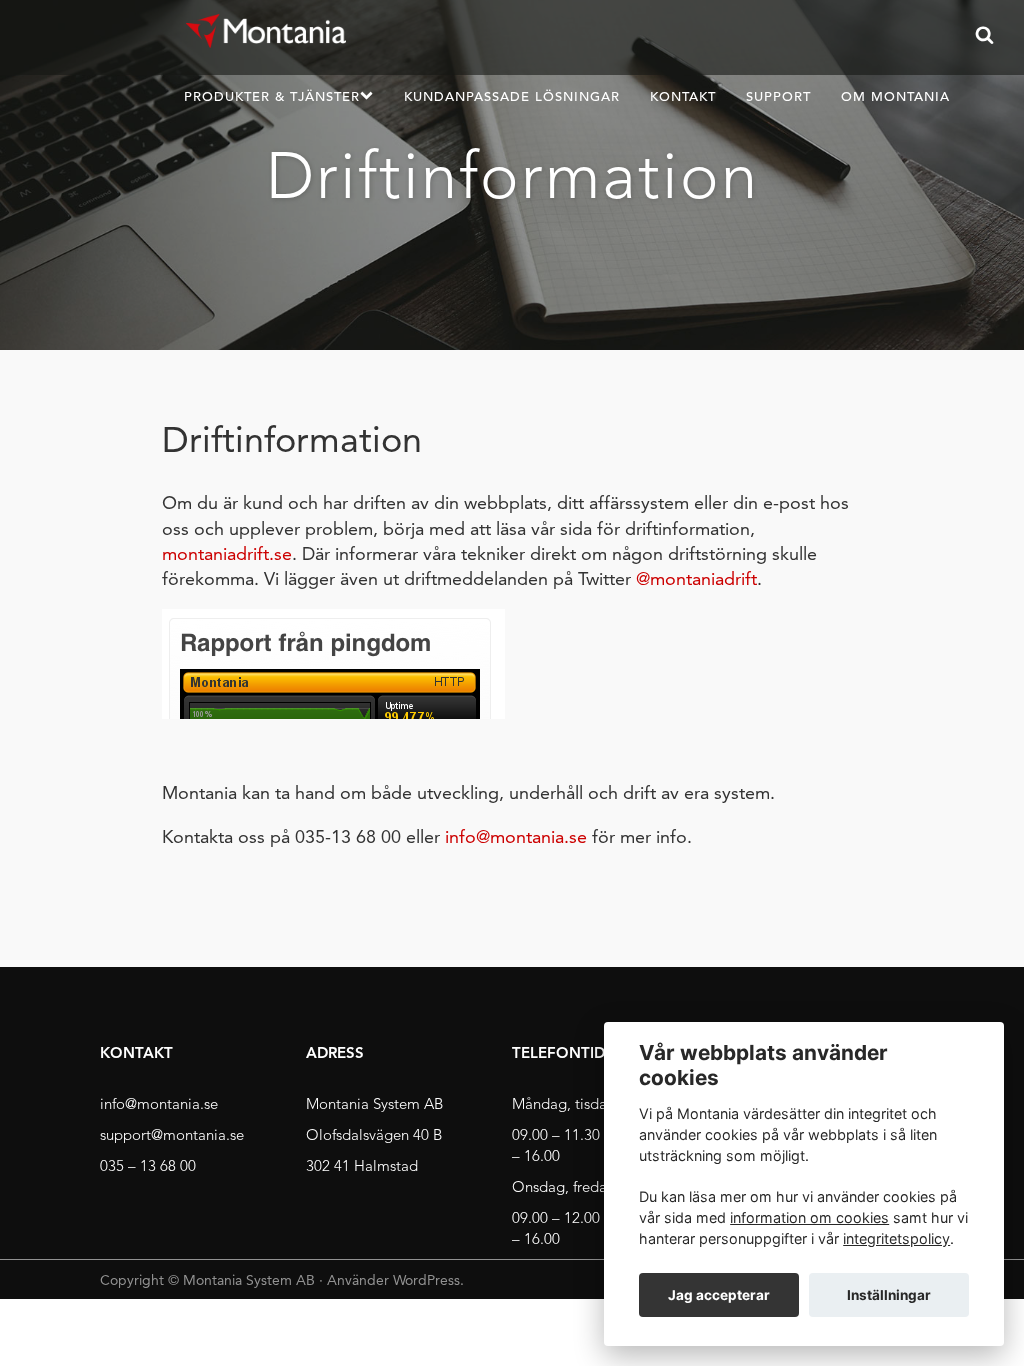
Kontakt (683, 96)
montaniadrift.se (227, 553)
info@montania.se (516, 836)
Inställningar (889, 1295)
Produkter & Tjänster (272, 96)
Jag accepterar (719, 1295)
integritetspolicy (896, 1238)
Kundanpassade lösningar (512, 96)
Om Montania (895, 96)
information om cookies (809, 1217)
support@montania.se (172, 1134)
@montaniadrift (696, 578)
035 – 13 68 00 (148, 1165)
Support (778, 96)
